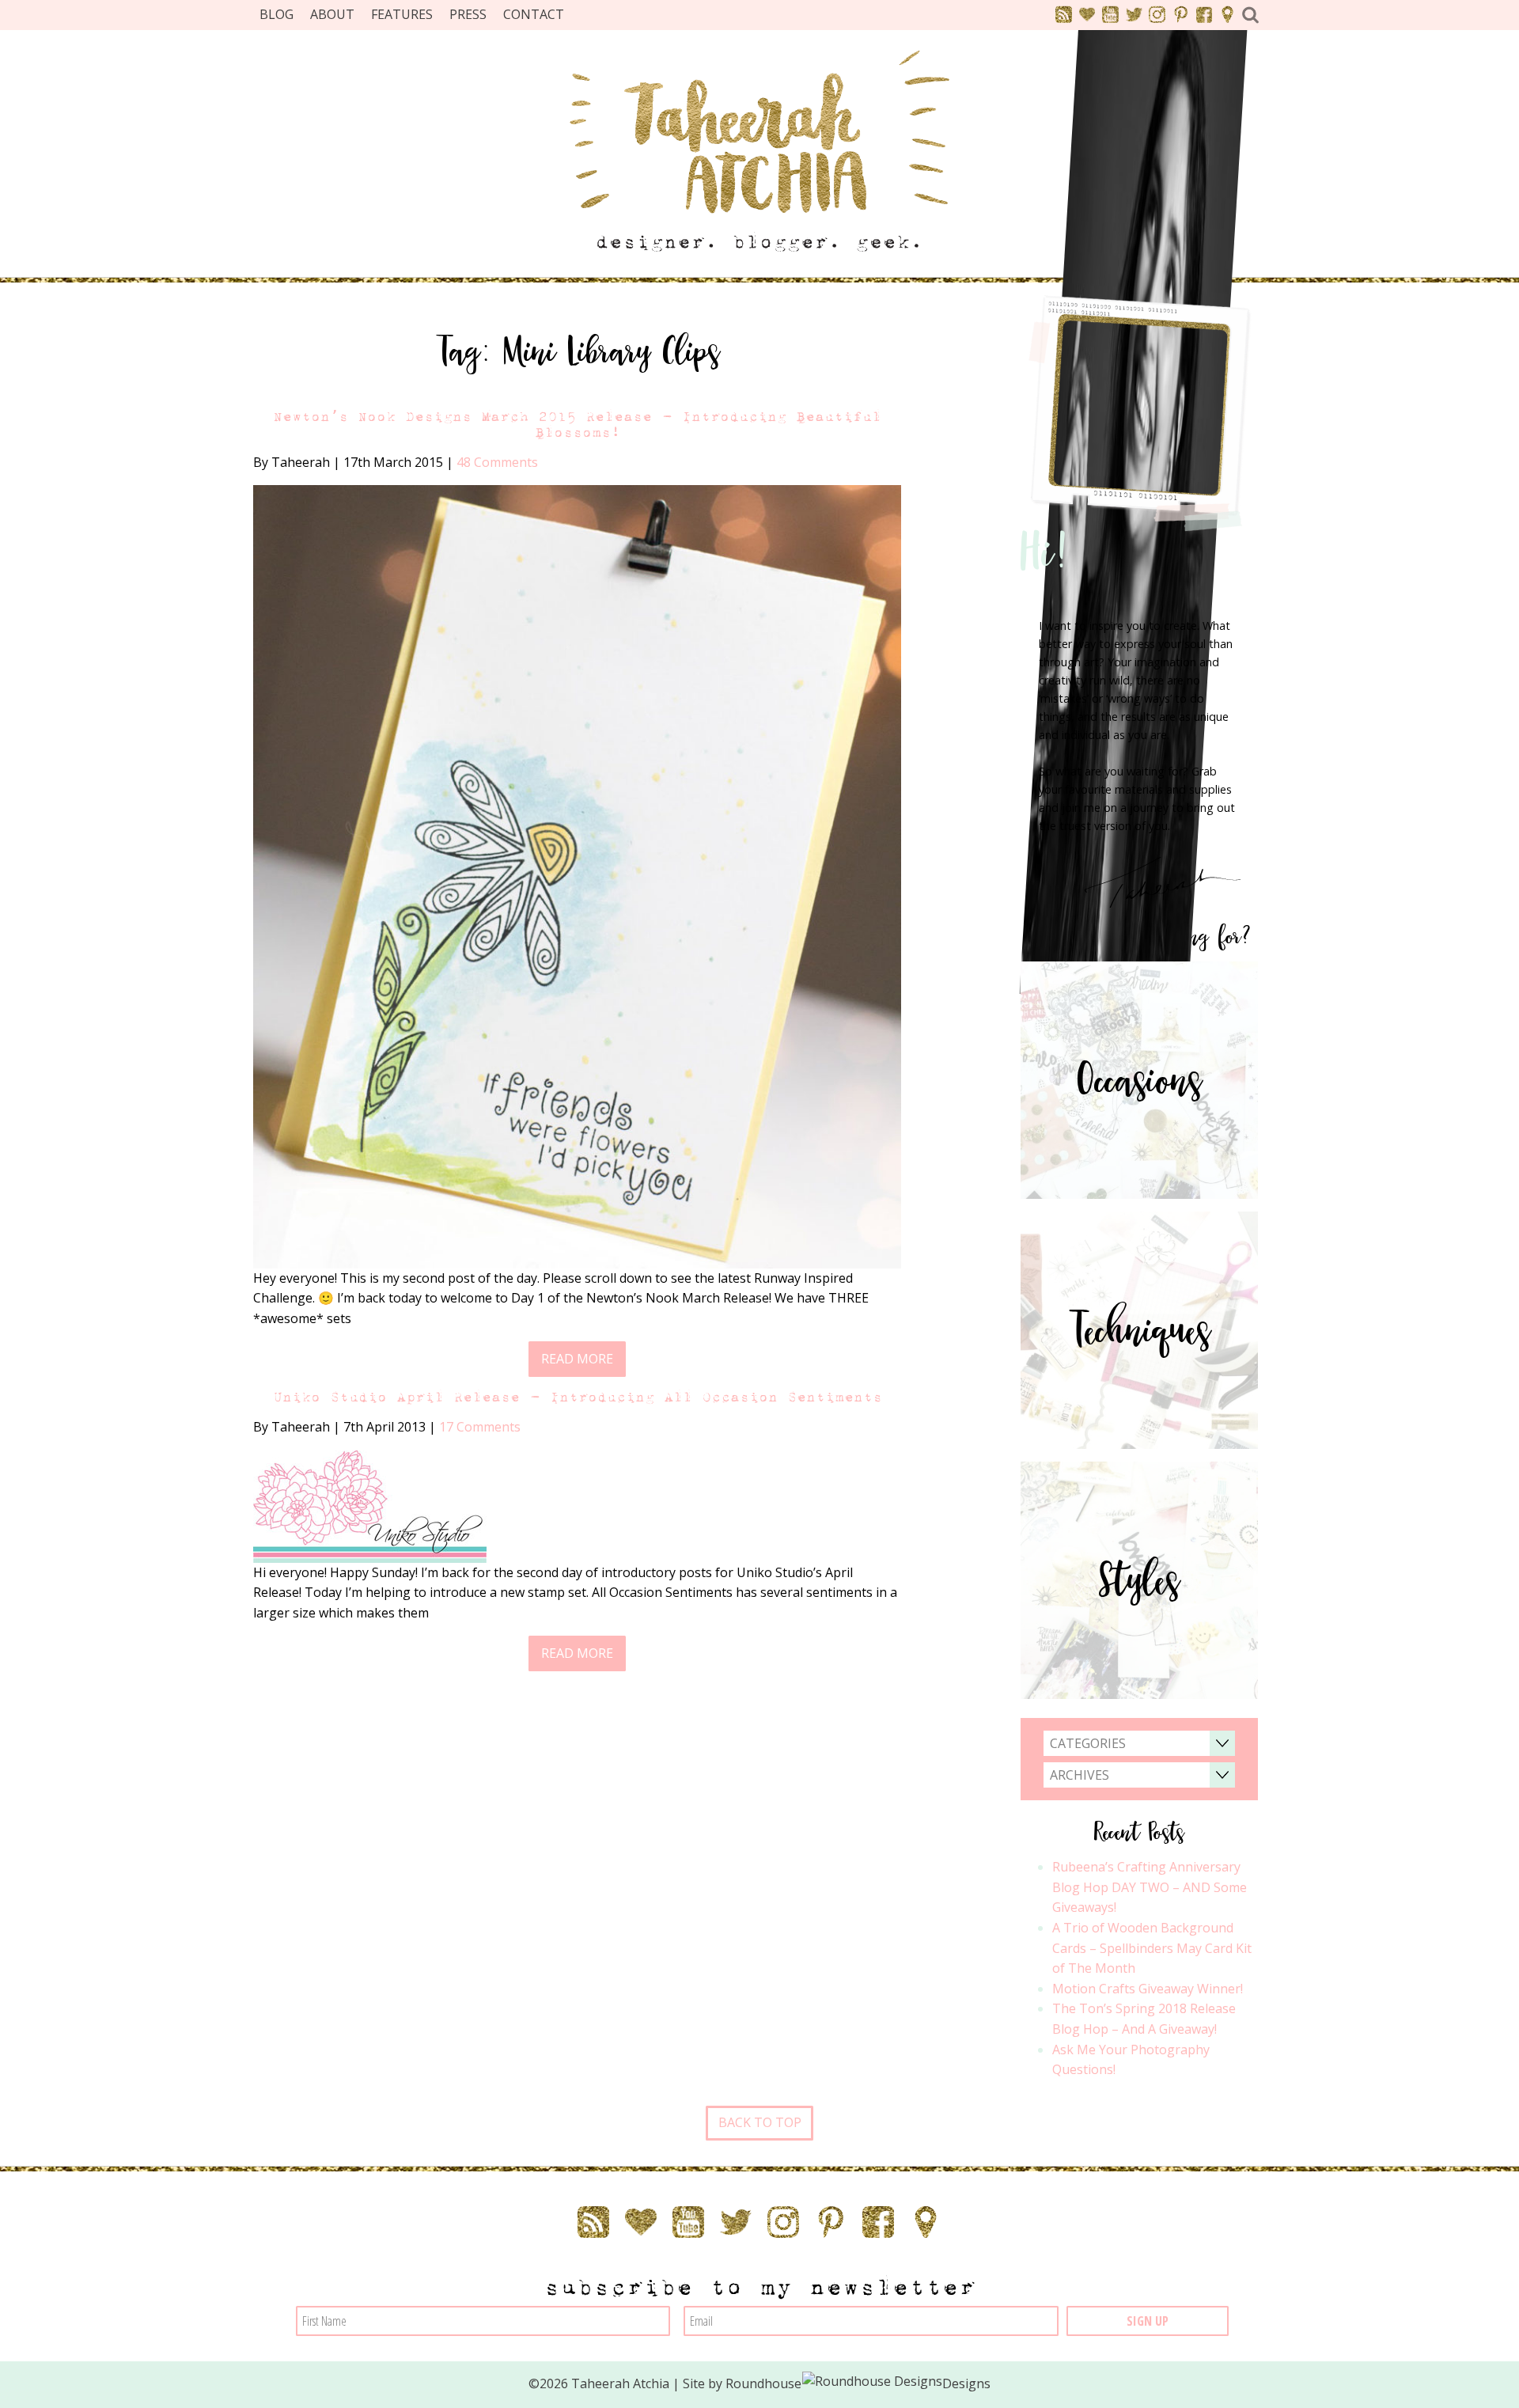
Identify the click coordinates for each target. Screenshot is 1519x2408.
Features (402, 14)
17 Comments (480, 1427)
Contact (534, 14)
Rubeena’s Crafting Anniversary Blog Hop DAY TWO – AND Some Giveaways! (1150, 1887)
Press (468, 14)
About (332, 14)
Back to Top (760, 2122)
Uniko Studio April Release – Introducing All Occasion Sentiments (578, 1397)
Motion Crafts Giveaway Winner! (1148, 1989)
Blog (277, 14)
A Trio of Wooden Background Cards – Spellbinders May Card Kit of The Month (1152, 1948)
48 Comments (497, 462)
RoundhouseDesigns (858, 2383)
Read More (577, 1359)
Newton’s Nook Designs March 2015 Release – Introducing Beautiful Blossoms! (577, 424)
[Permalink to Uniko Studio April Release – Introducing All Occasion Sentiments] (370, 1505)
